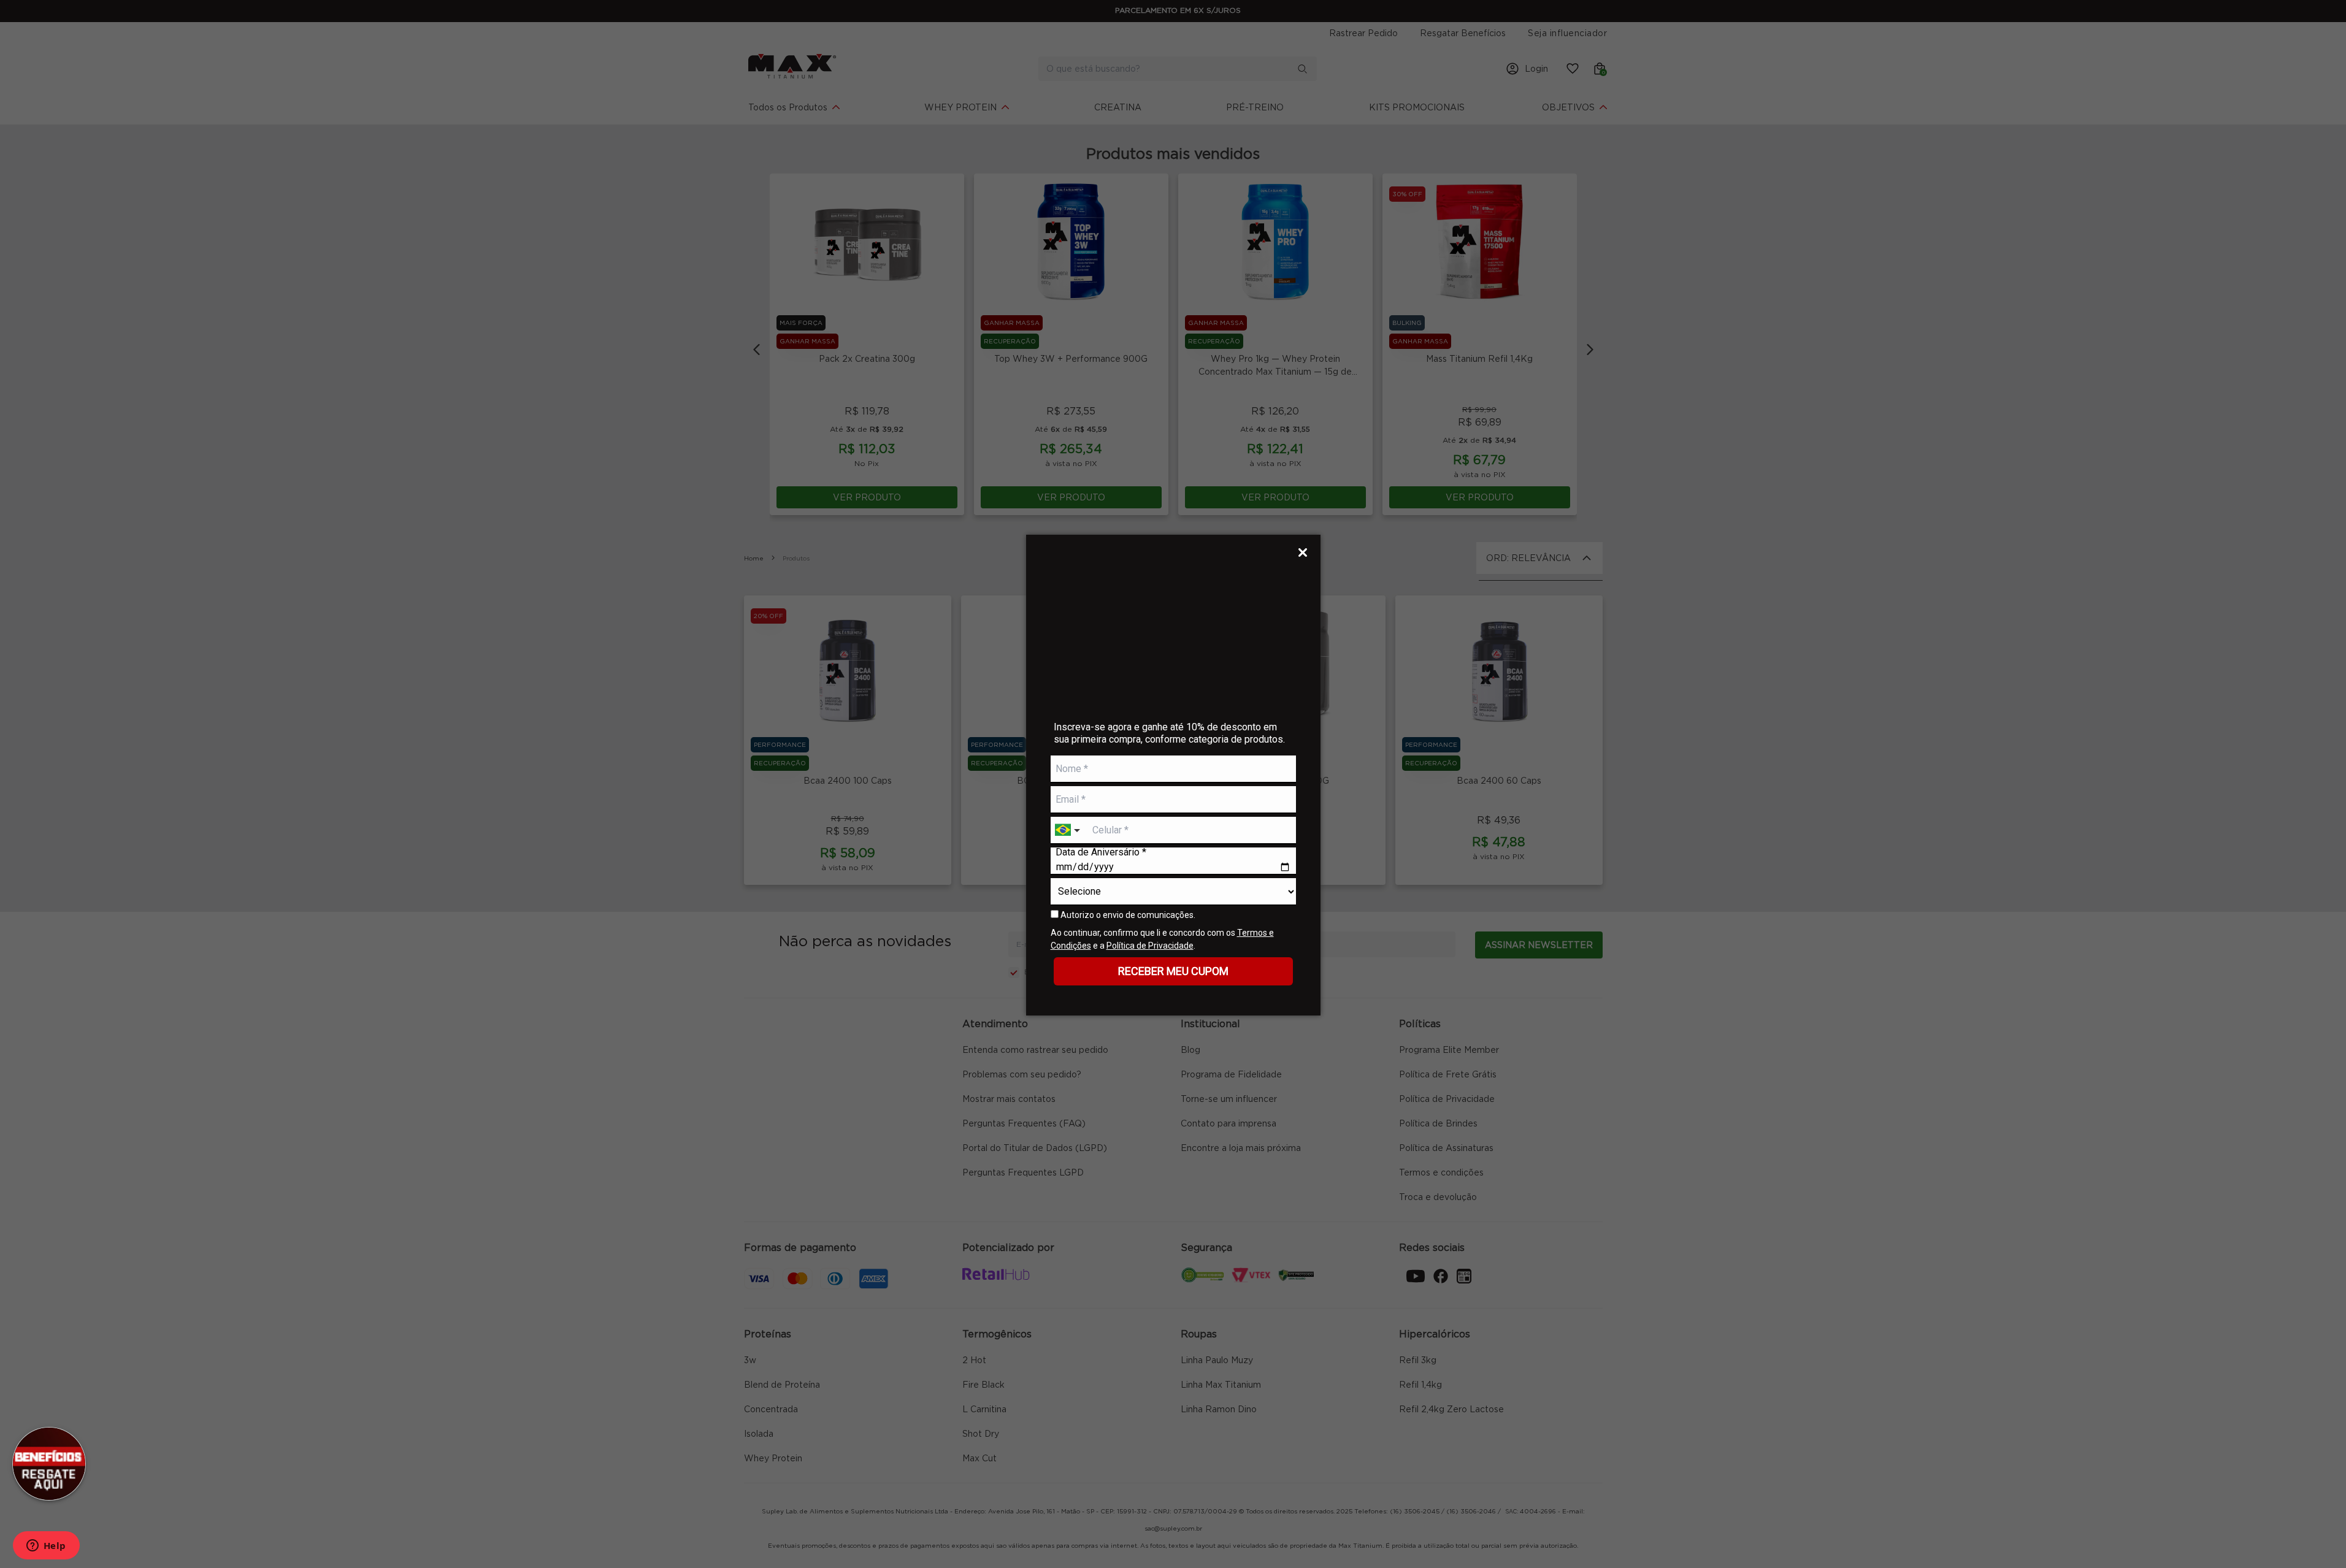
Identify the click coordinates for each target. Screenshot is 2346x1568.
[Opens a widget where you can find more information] (46, 1547)
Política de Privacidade (1150, 946)
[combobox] (1069, 831)
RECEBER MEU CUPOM (1173, 971)
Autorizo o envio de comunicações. (1127, 915)
